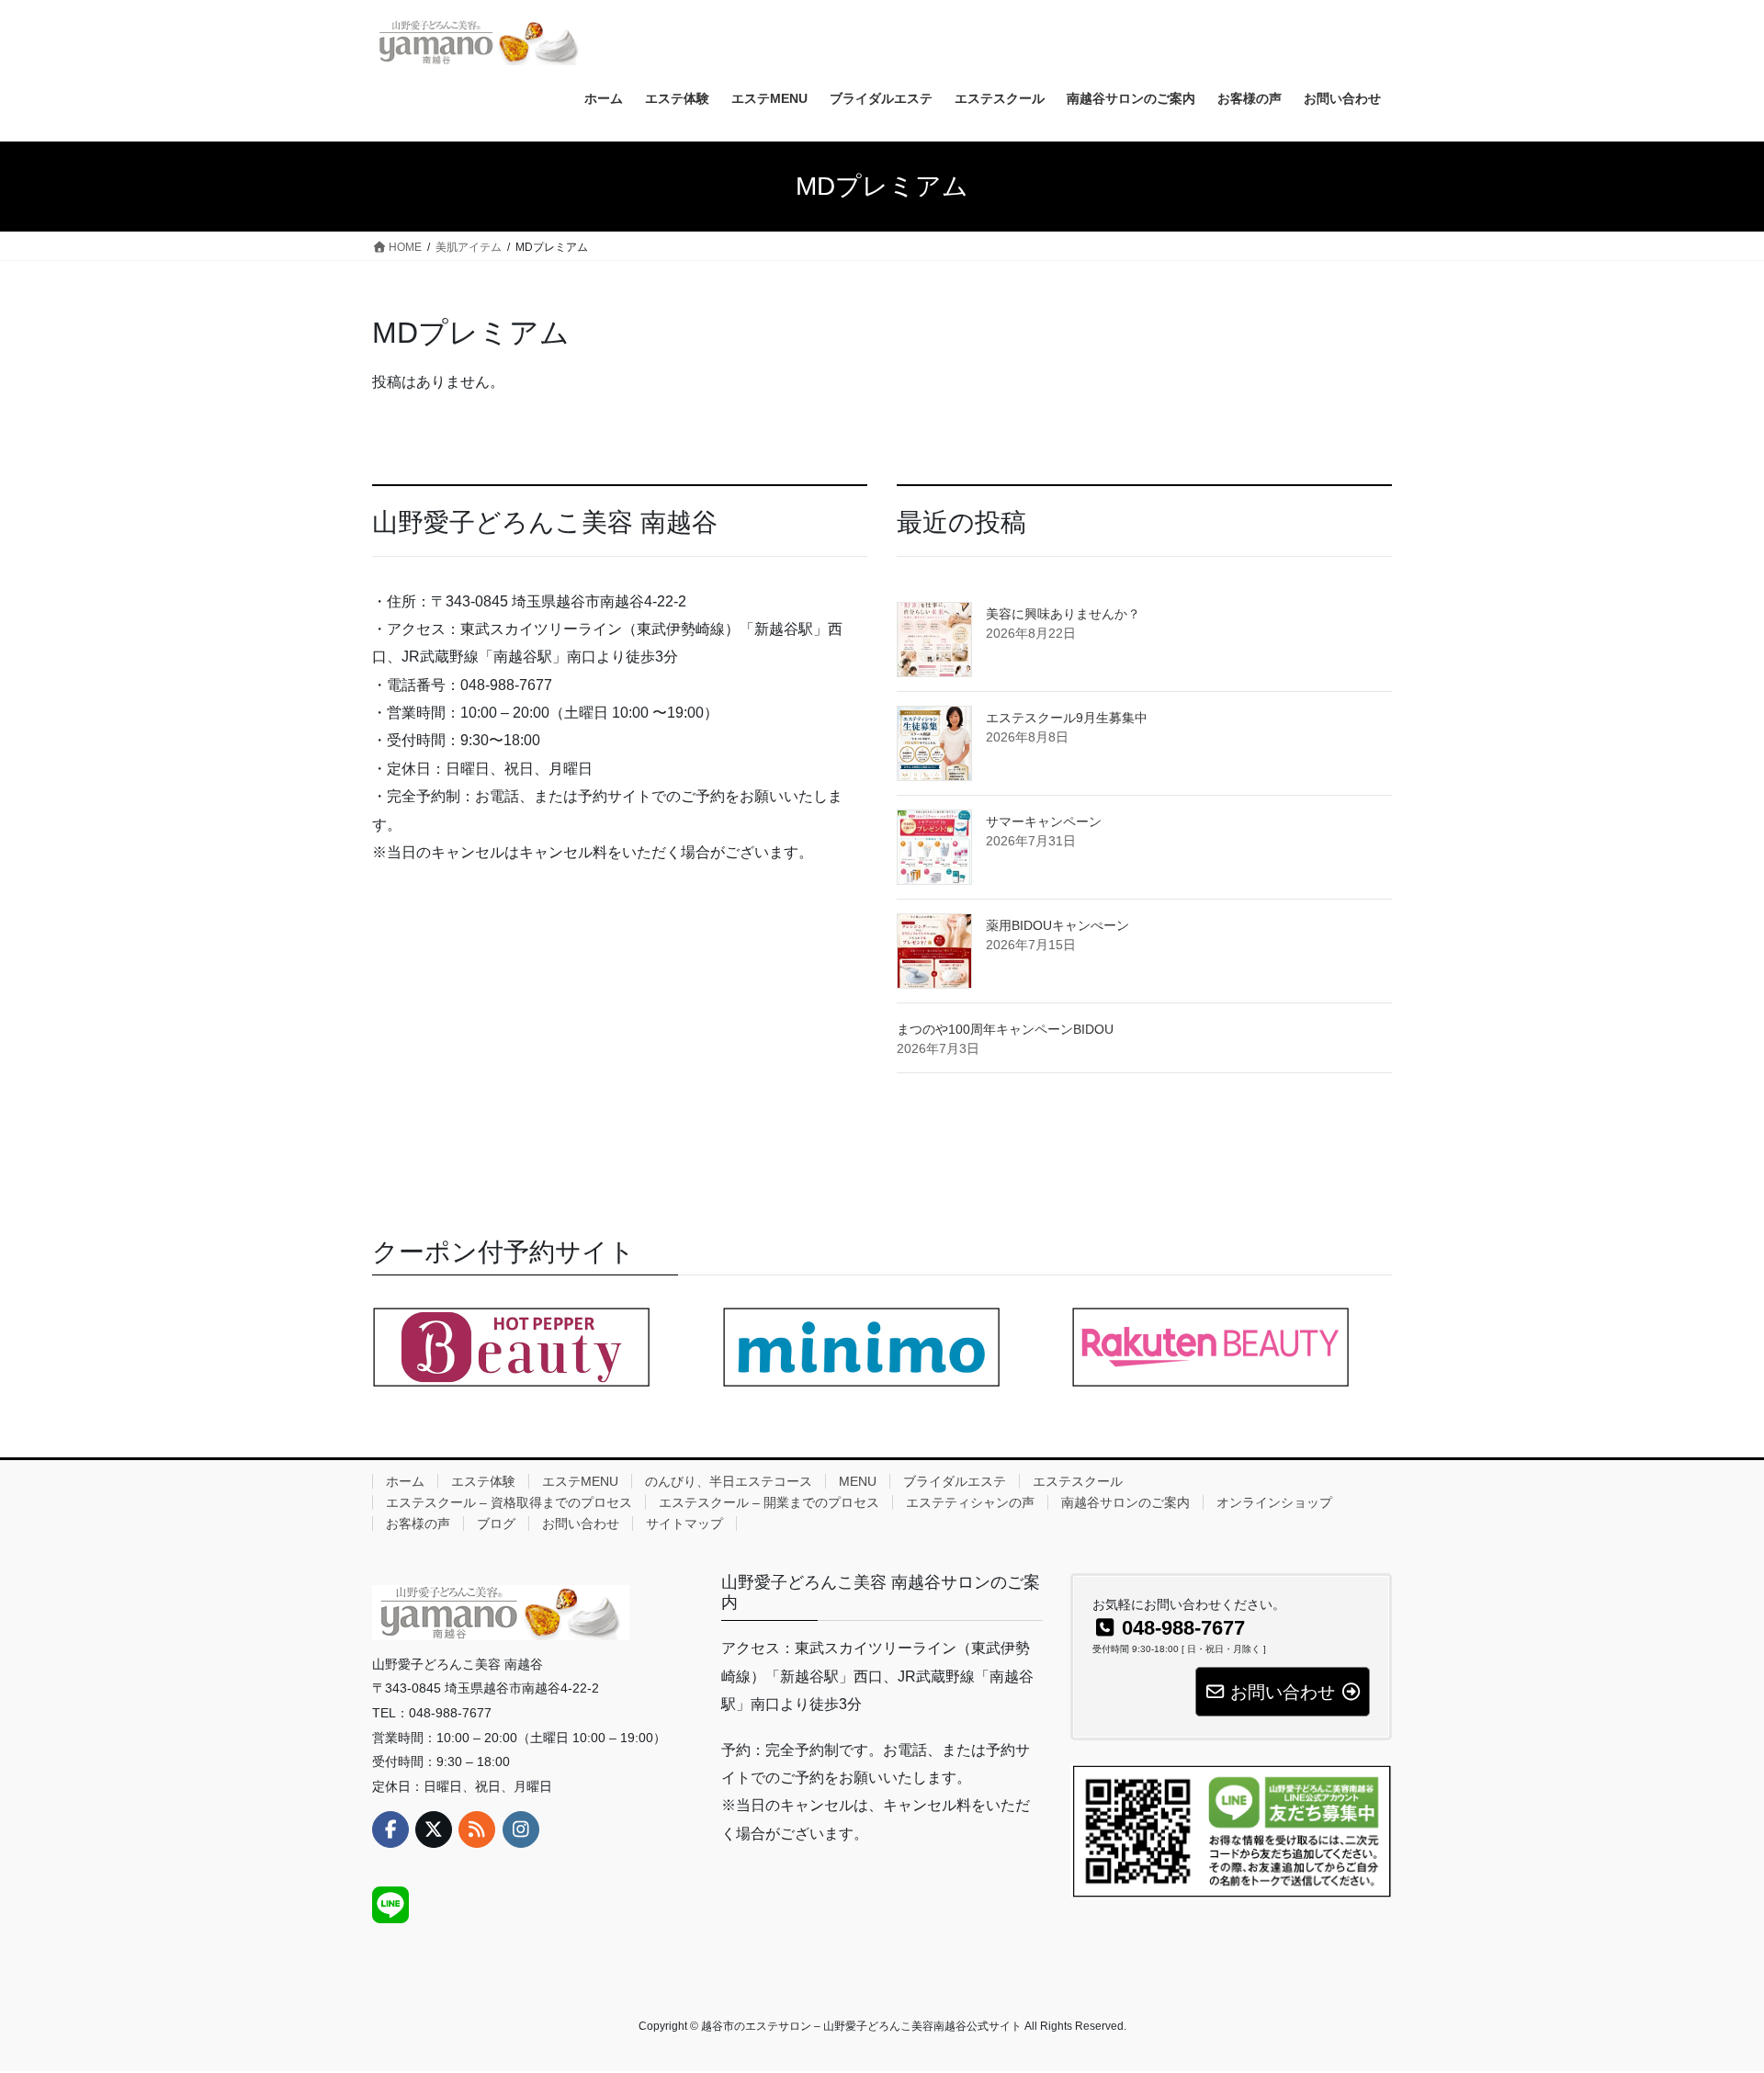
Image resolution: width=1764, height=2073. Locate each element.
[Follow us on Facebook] (390, 1829)
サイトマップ (684, 1524)
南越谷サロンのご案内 (1125, 1502)
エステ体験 (483, 1481)
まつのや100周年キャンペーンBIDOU (1005, 1029)
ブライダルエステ (955, 1481)
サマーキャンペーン (1044, 821)
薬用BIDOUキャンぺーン (1057, 925)
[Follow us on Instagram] (521, 1829)
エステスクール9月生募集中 (1067, 718)
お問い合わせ (581, 1524)
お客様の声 (418, 1524)
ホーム (405, 1481)
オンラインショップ (1274, 1502)
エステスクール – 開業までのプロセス (769, 1502)
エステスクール (1078, 1481)
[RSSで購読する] (477, 1829)
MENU (858, 1481)
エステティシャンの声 (970, 1502)
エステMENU (580, 1481)
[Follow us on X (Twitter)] (434, 1829)
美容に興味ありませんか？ (1063, 614)
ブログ (496, 1524)
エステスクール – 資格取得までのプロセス (509, 1502)
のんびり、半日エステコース (729, 1481)
